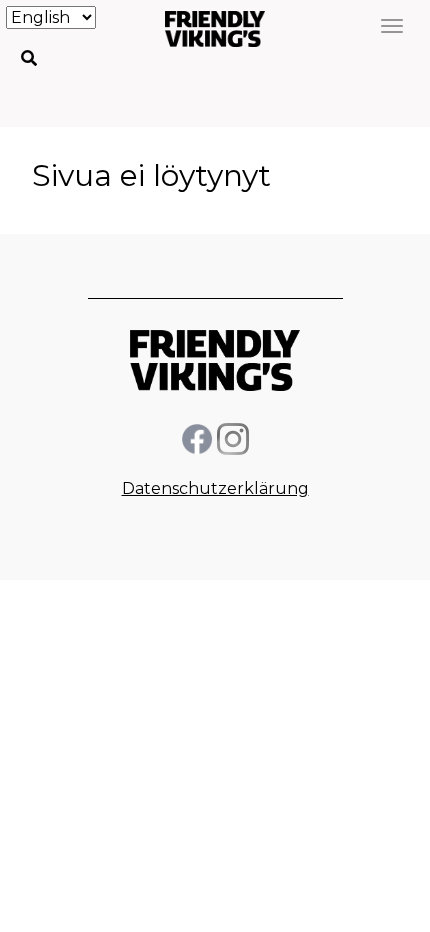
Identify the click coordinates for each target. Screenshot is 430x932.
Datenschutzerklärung (215, 488)
